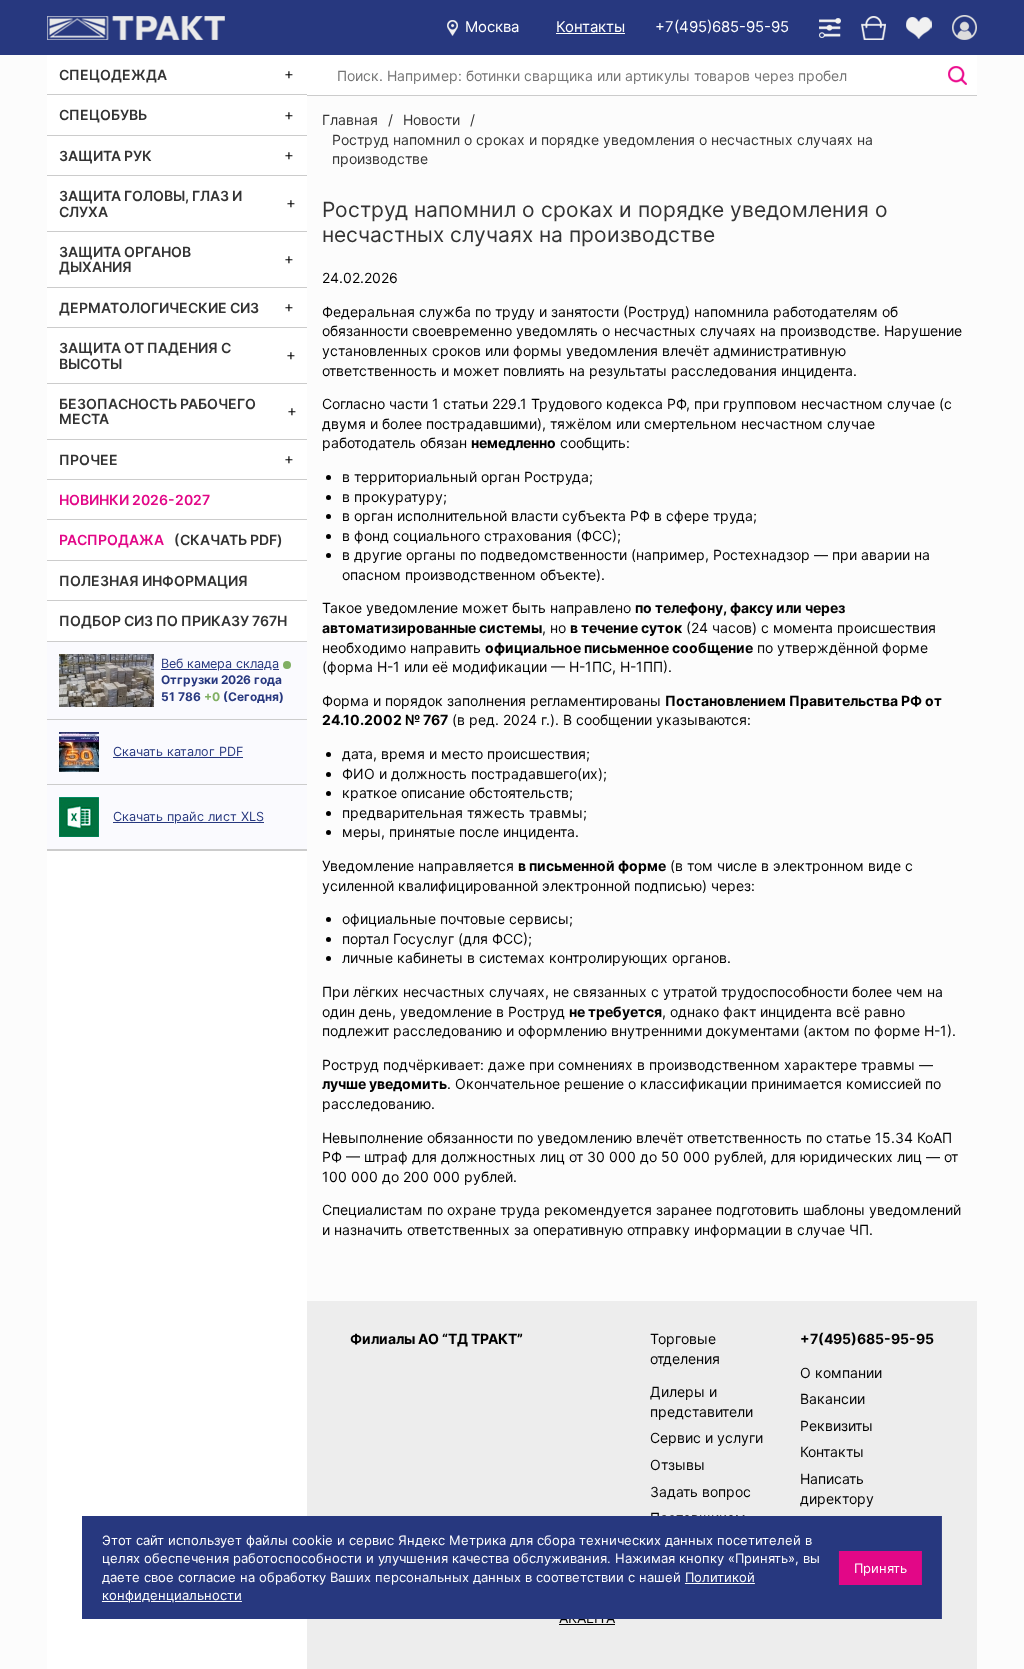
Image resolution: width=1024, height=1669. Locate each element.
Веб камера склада (220, 663)
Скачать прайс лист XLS (188, 816)
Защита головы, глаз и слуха (150, 203)
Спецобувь (103, 114)
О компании (841, 1372)
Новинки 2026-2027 (134, 499)
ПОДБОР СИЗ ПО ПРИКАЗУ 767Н (173, 620)
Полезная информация (153, 580)
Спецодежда (113, 74)
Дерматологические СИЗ (159, 307)
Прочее (88, 459)
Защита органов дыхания (125, 259)
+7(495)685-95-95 (722, 26)
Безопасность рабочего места (157, 411)
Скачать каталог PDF (178, 751)
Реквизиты (836, 1425)
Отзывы (677, 1464)
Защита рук (105, 155)
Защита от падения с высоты (145, 355)
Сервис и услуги (706, 1437)
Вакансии (832, 1398)
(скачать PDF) (228, 539)
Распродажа (111, 539)
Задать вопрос (700, 1491)
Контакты (590, 26)
